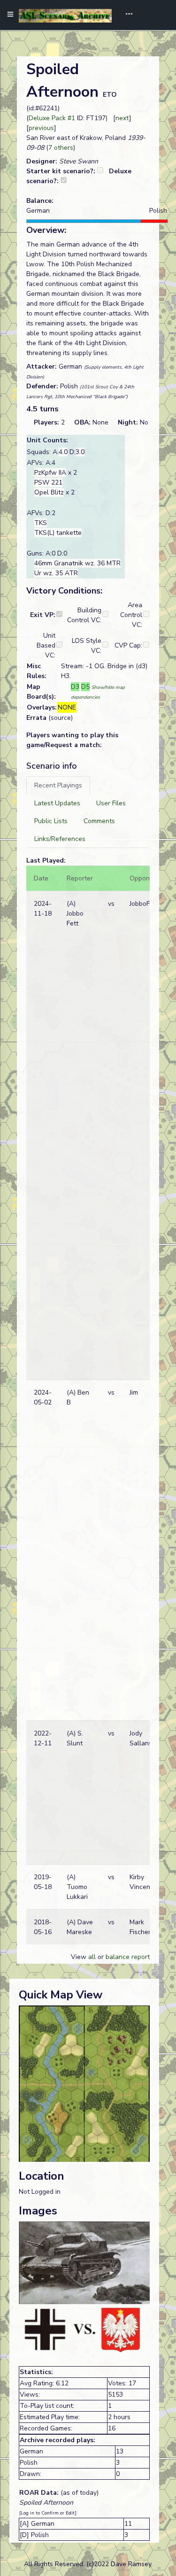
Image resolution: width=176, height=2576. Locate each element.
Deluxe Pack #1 (52, 118)
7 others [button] (61, 148)
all (92, 1957)
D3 (75, 687)
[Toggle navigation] (126, 15)
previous (41, 128)
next (122, 118)
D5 (85, 687)
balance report (128, 1957)
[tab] (58, 785)
